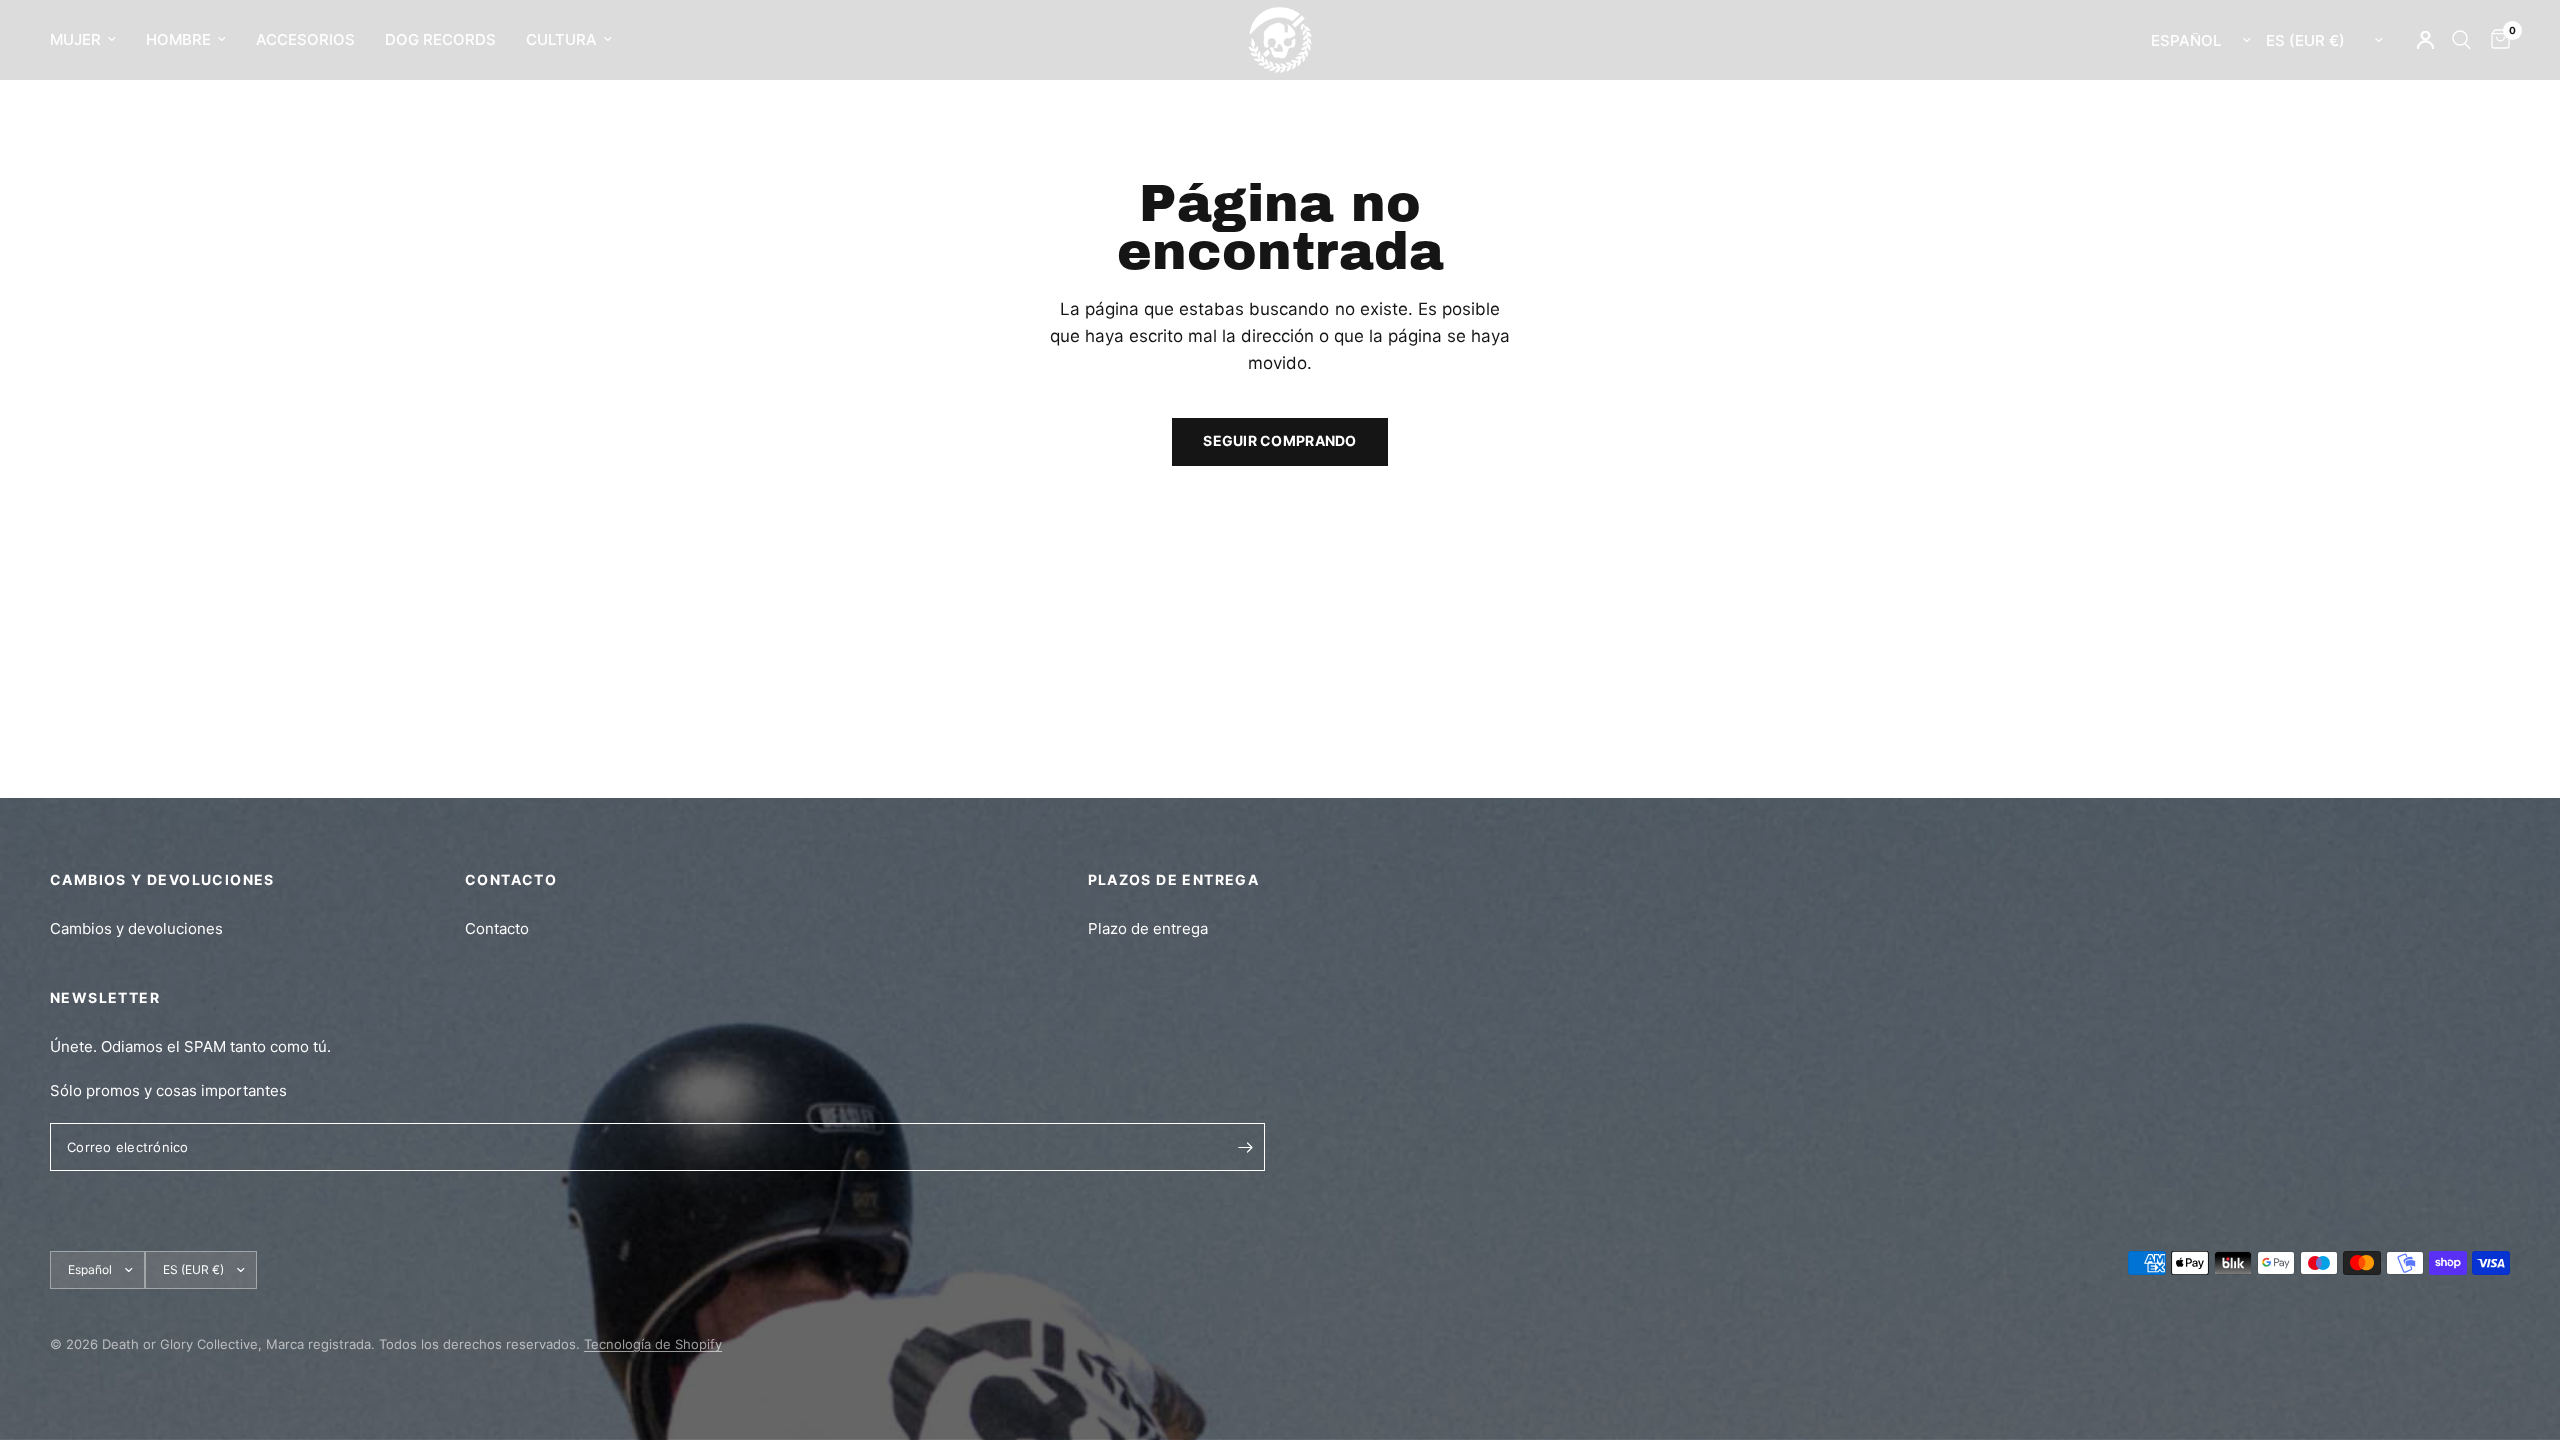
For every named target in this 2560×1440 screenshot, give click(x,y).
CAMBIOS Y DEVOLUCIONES (162, 879)
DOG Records (440, 39)
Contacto (497, 928)
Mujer (75, 39)
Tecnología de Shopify (653, 1344)
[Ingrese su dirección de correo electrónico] (1245, 1147)
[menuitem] (90, 40)
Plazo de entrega (1148, 928)
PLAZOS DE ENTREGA (1174, 879)
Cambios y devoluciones (136, 928)
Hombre (178, 39)
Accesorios (305, 39)
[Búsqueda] (2461, 40)
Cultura (561, 39)
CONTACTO (511, 879)
